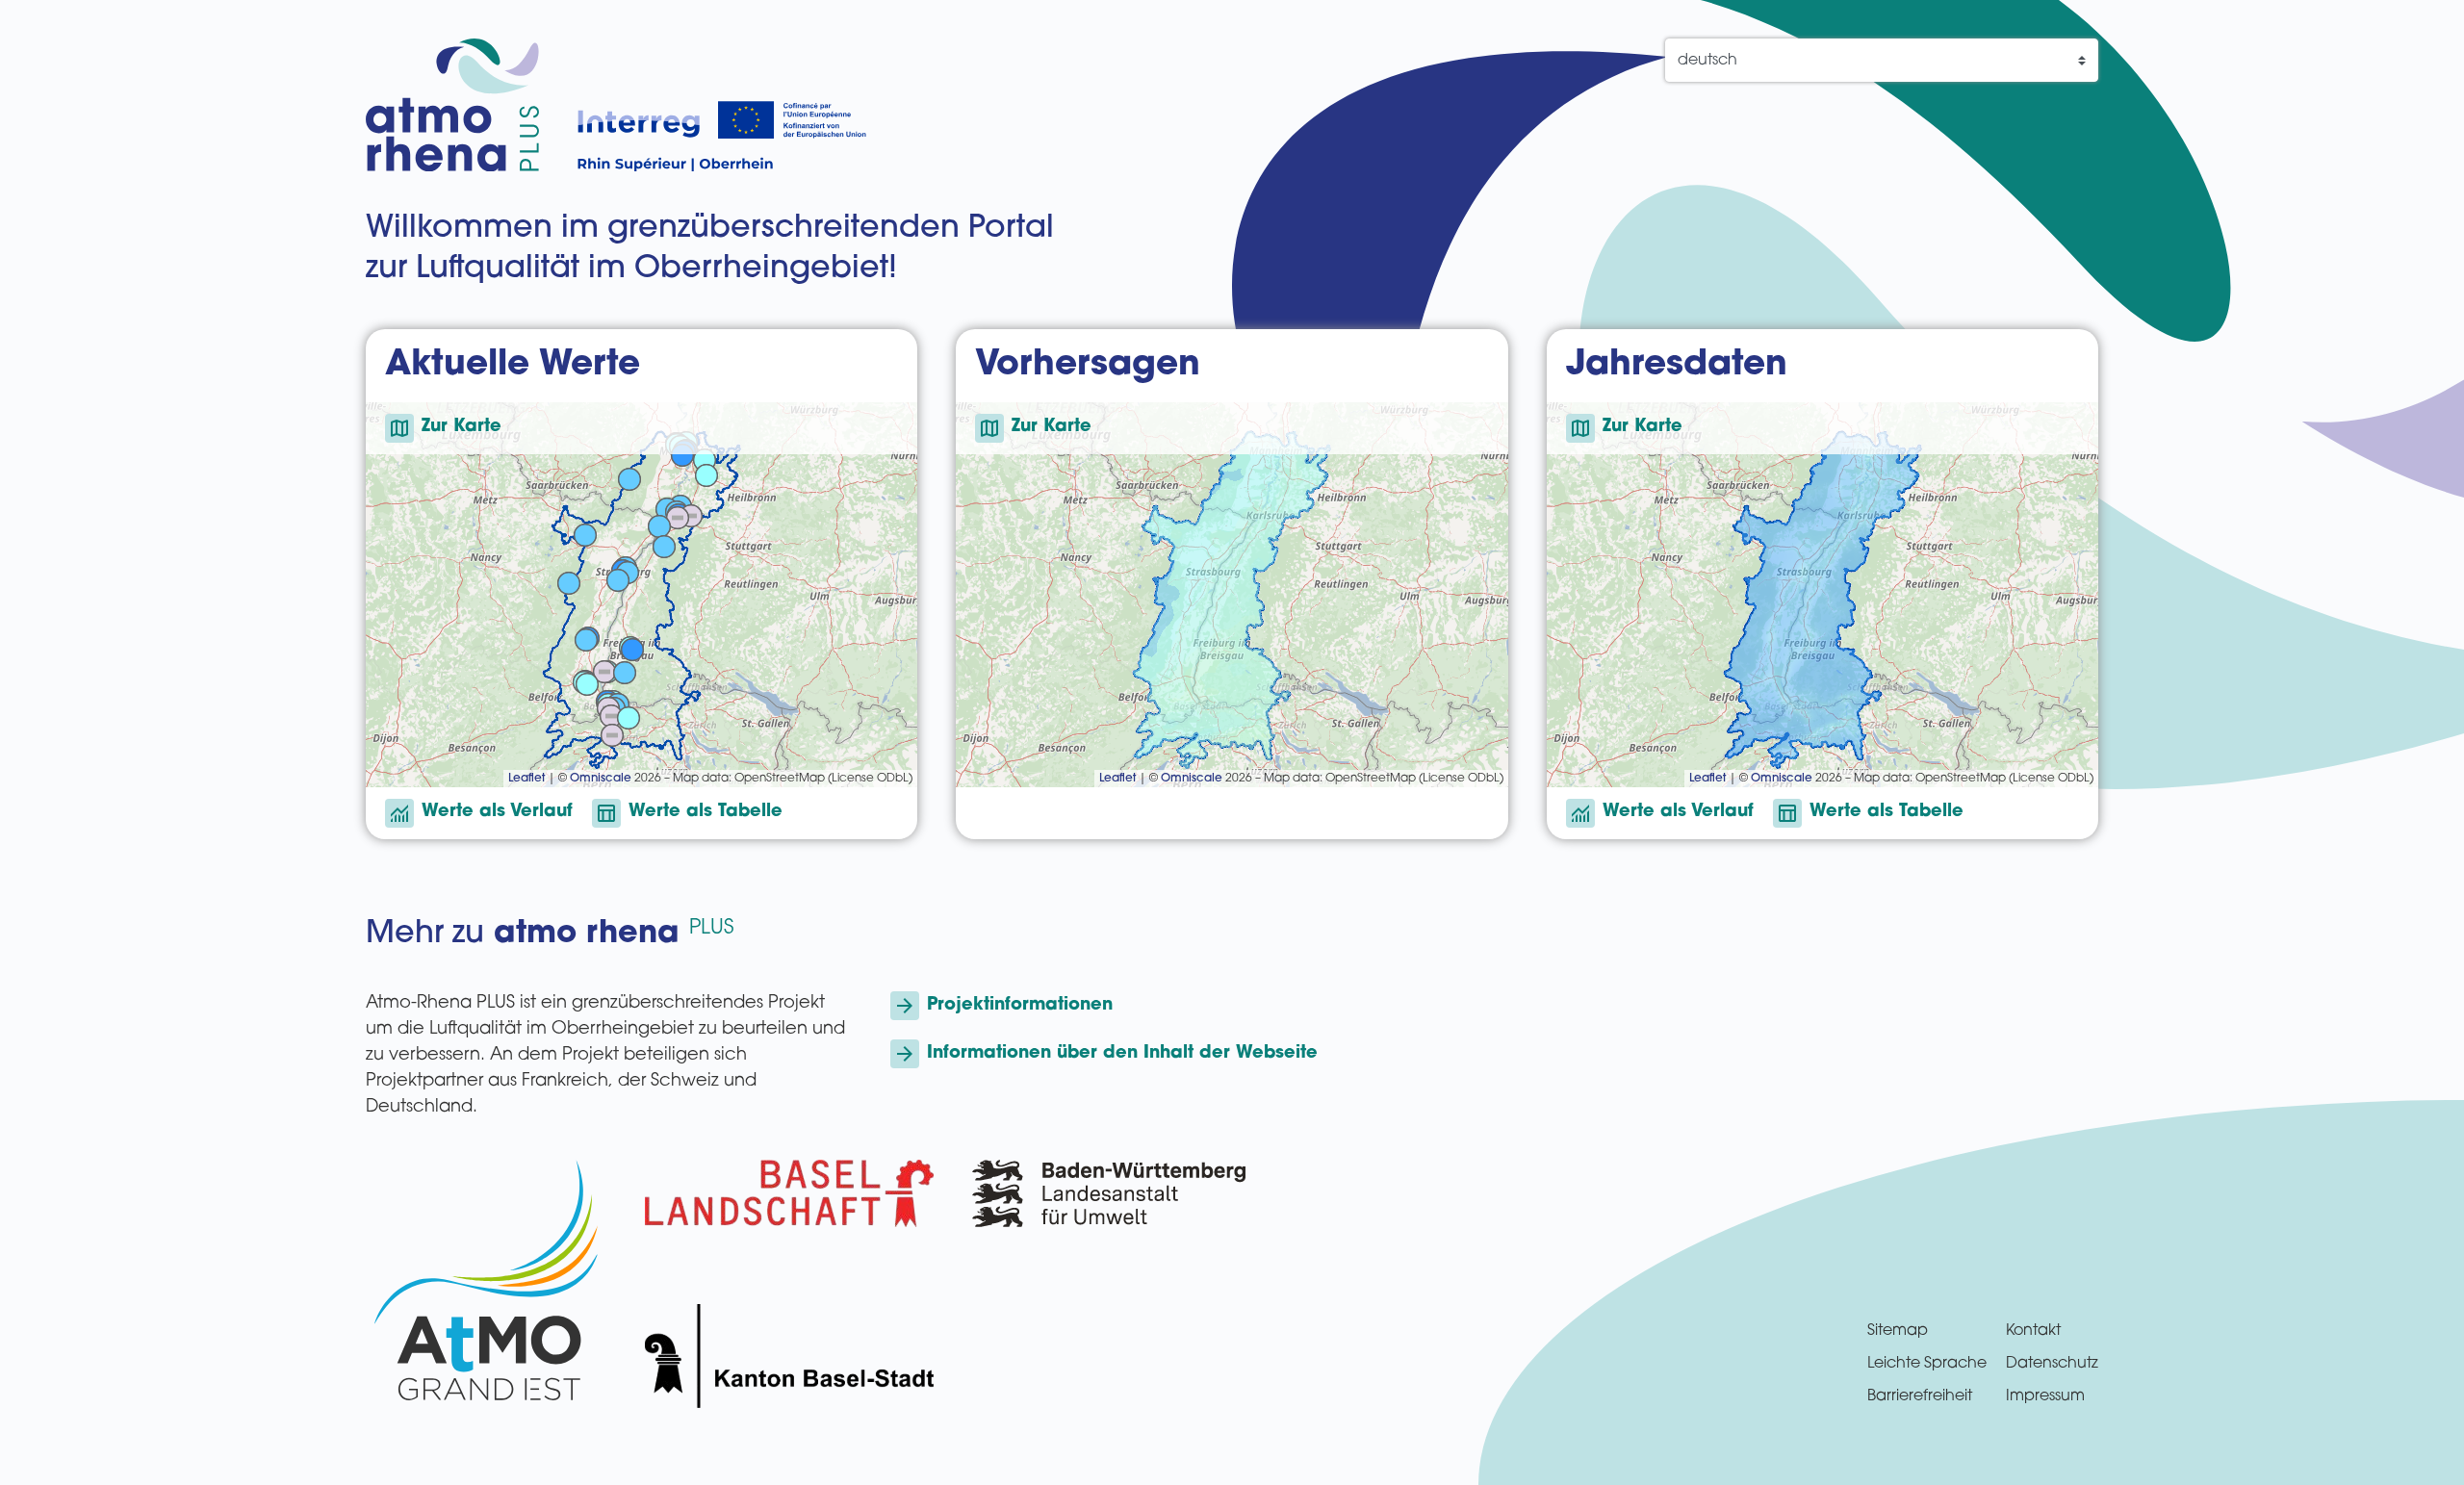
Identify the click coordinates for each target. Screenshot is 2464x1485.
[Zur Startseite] (452, 105)
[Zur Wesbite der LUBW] (1109, 1284)
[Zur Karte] (642, 595)
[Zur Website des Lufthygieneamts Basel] (789, 1193)
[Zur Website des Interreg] (722, 136)
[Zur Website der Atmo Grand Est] (486, 1284)
